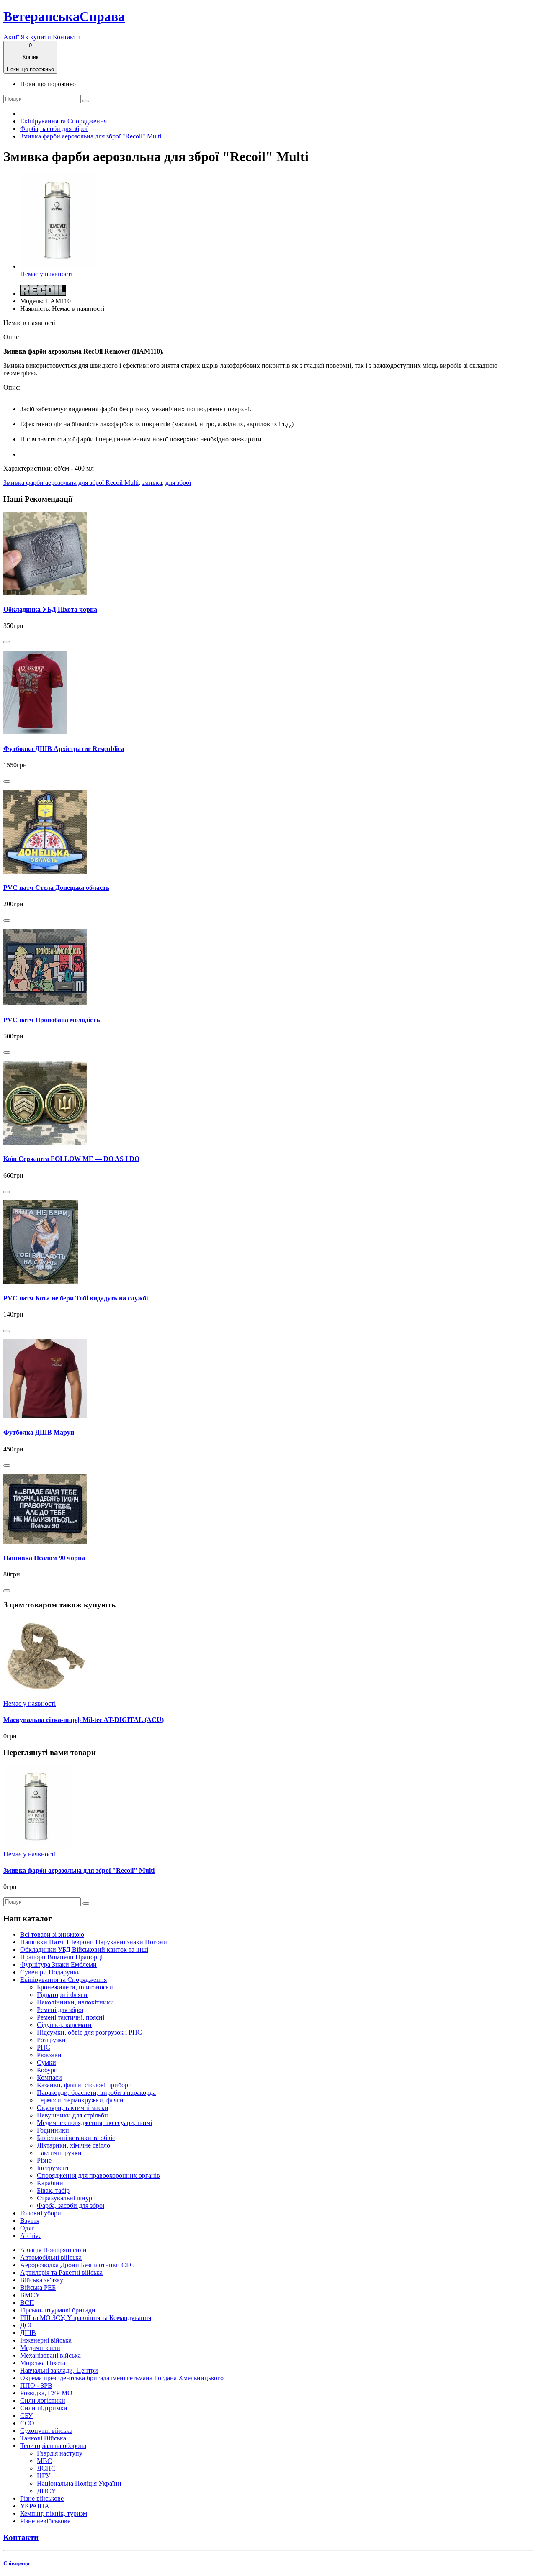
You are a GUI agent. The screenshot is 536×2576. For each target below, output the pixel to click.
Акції (11, 37)
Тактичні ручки (59, 2153)
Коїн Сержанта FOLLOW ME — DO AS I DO (71, 1159)
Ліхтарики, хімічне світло (73, 2145)
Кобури (47, 2070)
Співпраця (16, 2563)
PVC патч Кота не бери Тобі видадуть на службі (76, 1298)
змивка (152, 483)
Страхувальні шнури (66, 2198)
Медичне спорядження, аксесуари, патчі (94, 2123)
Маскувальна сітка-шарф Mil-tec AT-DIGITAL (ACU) (84, 1720)
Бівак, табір (53, 2190)
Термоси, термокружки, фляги (80, 2100)
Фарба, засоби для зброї (54, 129)
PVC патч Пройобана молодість (52, 1020)
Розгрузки (51, 2040)
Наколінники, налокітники (75, 2002)
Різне (44, 2160)
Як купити (36, 37)
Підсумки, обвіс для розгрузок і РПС (89, 2032)
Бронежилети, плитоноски (75, 1987)
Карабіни (50, 2183)
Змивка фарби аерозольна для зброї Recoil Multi (71, 483)
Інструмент (53, 2168)
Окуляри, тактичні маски (73, 2108)
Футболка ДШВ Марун (39, 1432)
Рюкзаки (49, 2055)
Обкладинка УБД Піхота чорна (50, 609)
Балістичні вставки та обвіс (76, 2138)
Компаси (49, 2077)
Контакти (66, 37)
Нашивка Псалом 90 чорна (44, 1558)
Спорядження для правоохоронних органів (98, 2175)
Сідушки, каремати (64, 2025)
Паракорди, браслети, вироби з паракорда (96, 2093)
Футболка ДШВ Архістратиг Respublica (64, 749)
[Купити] (7, 642)
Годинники (53, 2130)
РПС (44, 2047)
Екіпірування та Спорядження (63, 121)
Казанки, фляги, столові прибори (84, 2085)
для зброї (178, 483)
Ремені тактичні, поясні (71, 2017)
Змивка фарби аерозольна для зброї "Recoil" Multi (91, 136)
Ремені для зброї (60, 2010)
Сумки (46, 2062)
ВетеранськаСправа (64, 16)
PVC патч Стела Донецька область (56, 888)
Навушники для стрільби (72, 2115)
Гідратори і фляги (62, 1995)
